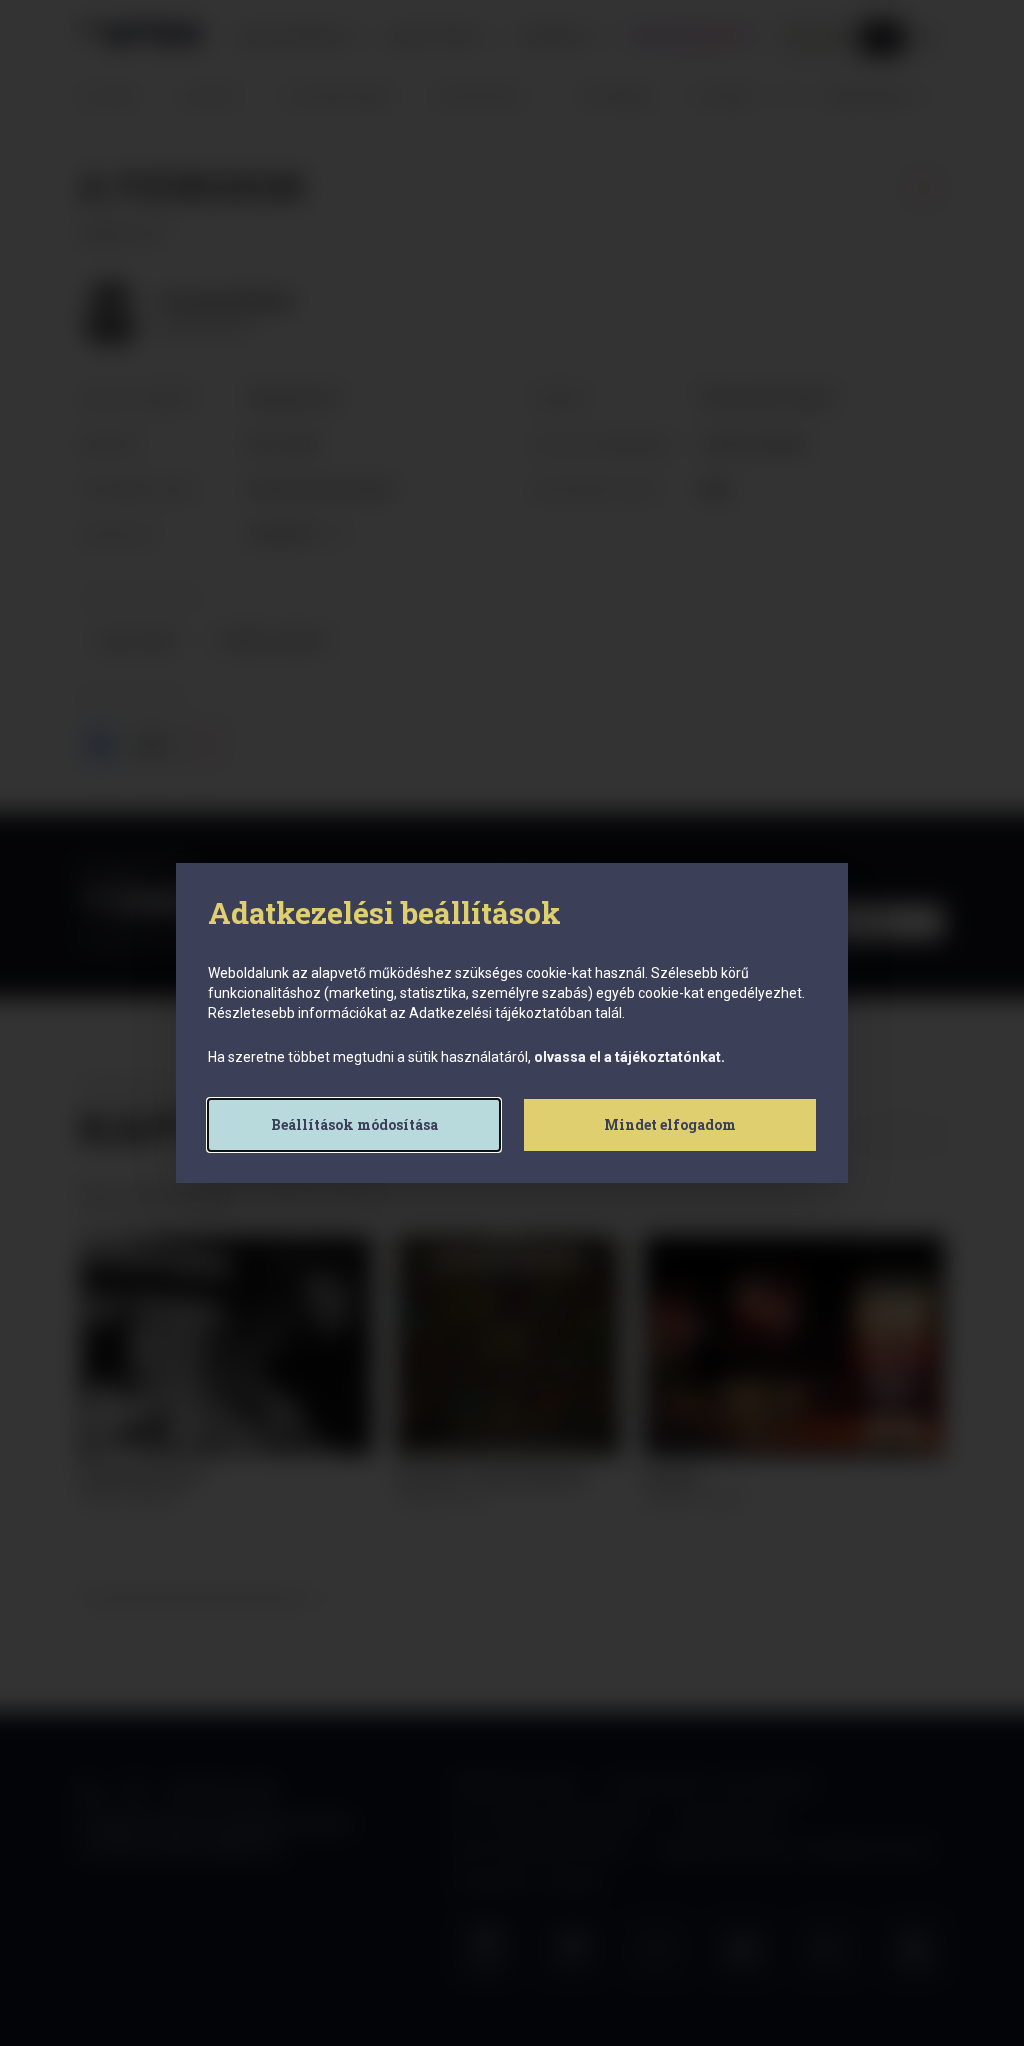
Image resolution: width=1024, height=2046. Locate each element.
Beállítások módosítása (354, 1124)
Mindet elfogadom (670, 1124)
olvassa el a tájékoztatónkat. (629, 1057)
